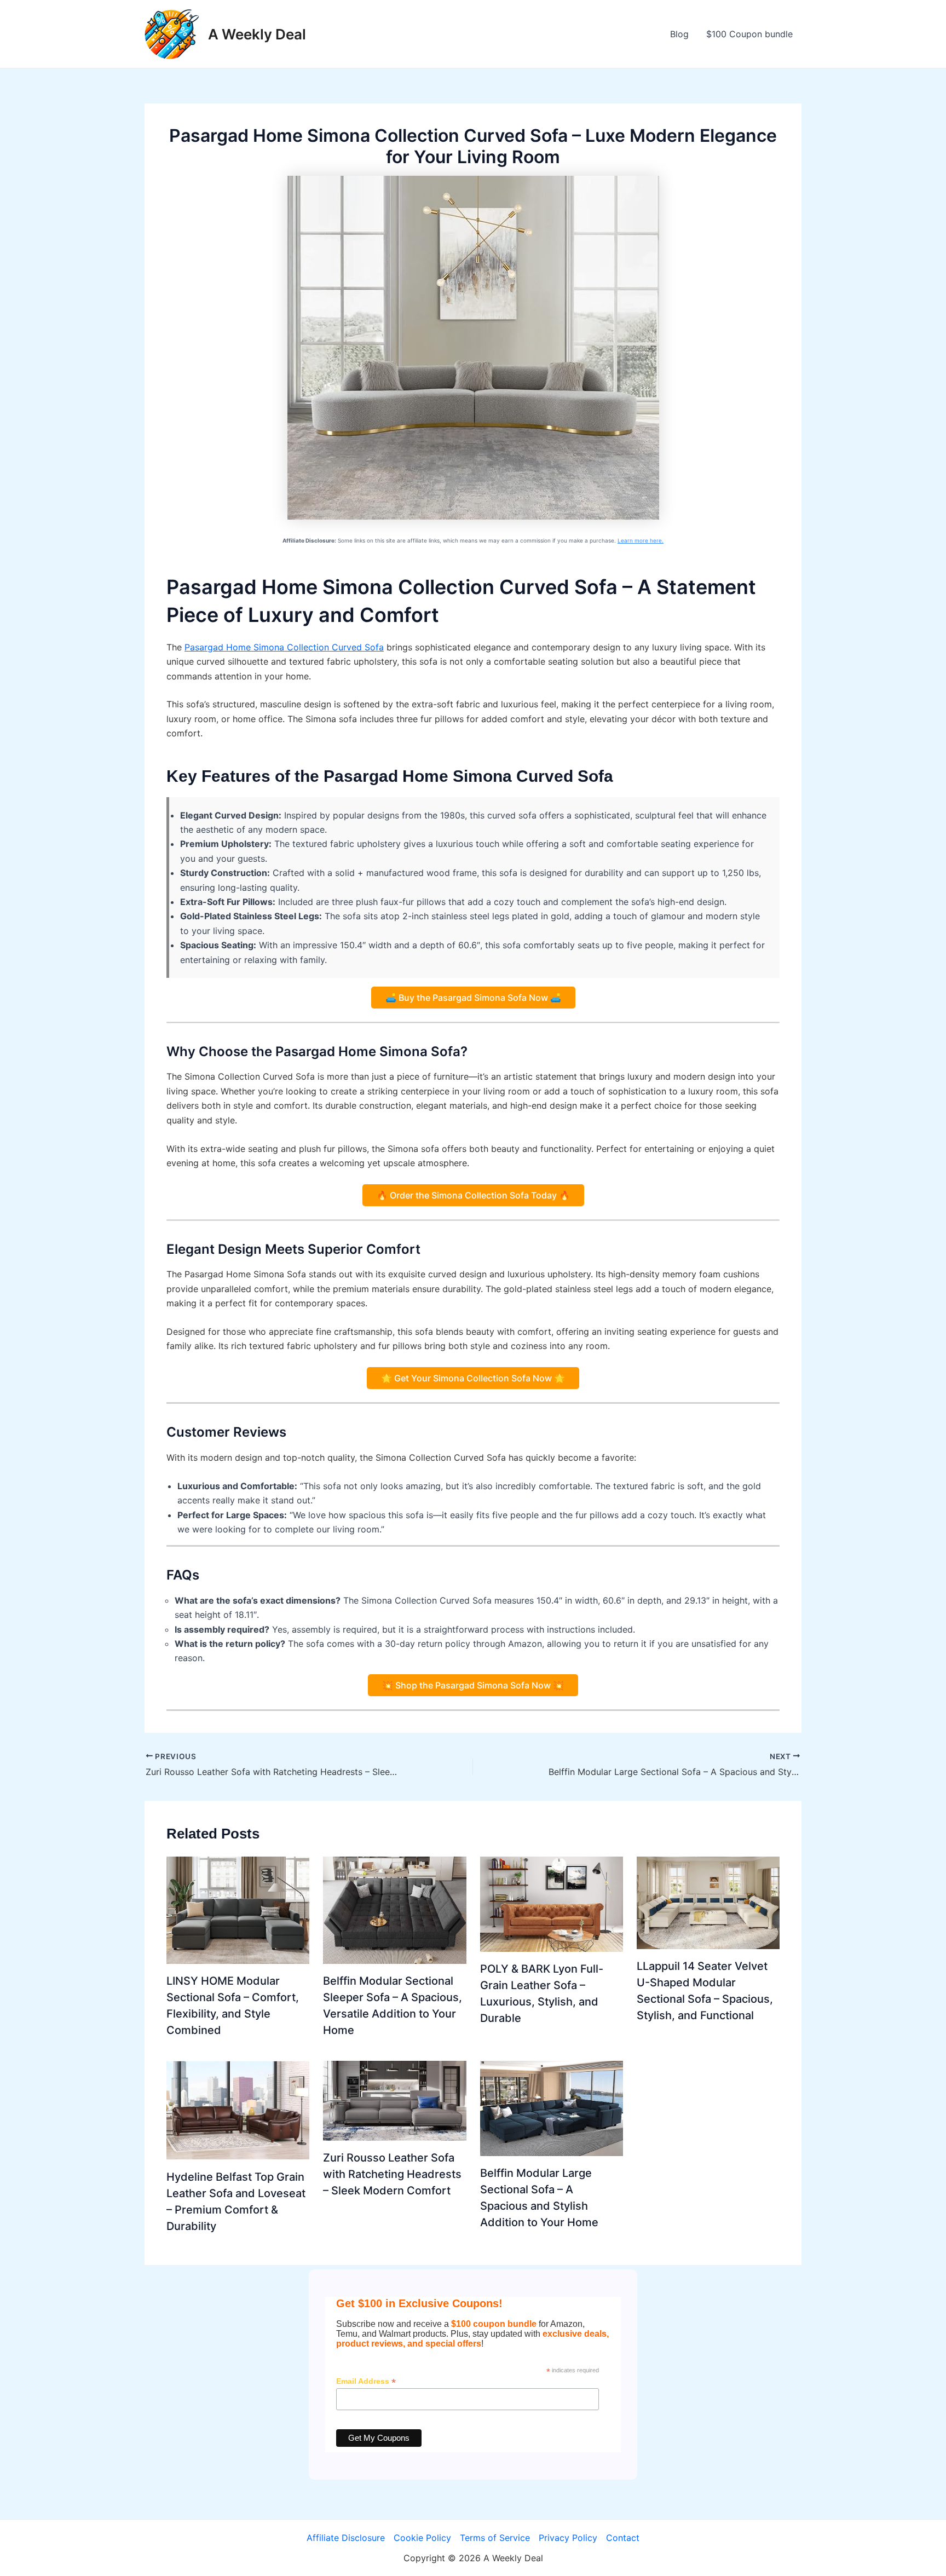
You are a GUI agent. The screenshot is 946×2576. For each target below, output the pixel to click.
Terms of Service (495, 2538)
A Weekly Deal (257, 34)
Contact (623, 2538)
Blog (679, 34)
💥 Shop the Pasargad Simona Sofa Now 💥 (473, 1685)
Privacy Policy (568, 2538)
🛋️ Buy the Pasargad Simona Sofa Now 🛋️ (473, 998)
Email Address (366, 2381)
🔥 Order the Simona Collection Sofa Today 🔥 (473, 1195)
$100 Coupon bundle (749, 34)
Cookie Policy (422, 2538)
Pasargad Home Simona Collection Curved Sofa (284, 647)
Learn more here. (641, 540)
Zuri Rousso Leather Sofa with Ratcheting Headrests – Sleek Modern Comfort (392, 2174)
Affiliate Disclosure (346, 2538)
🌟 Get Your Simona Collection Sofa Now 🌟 (473, 1378)
